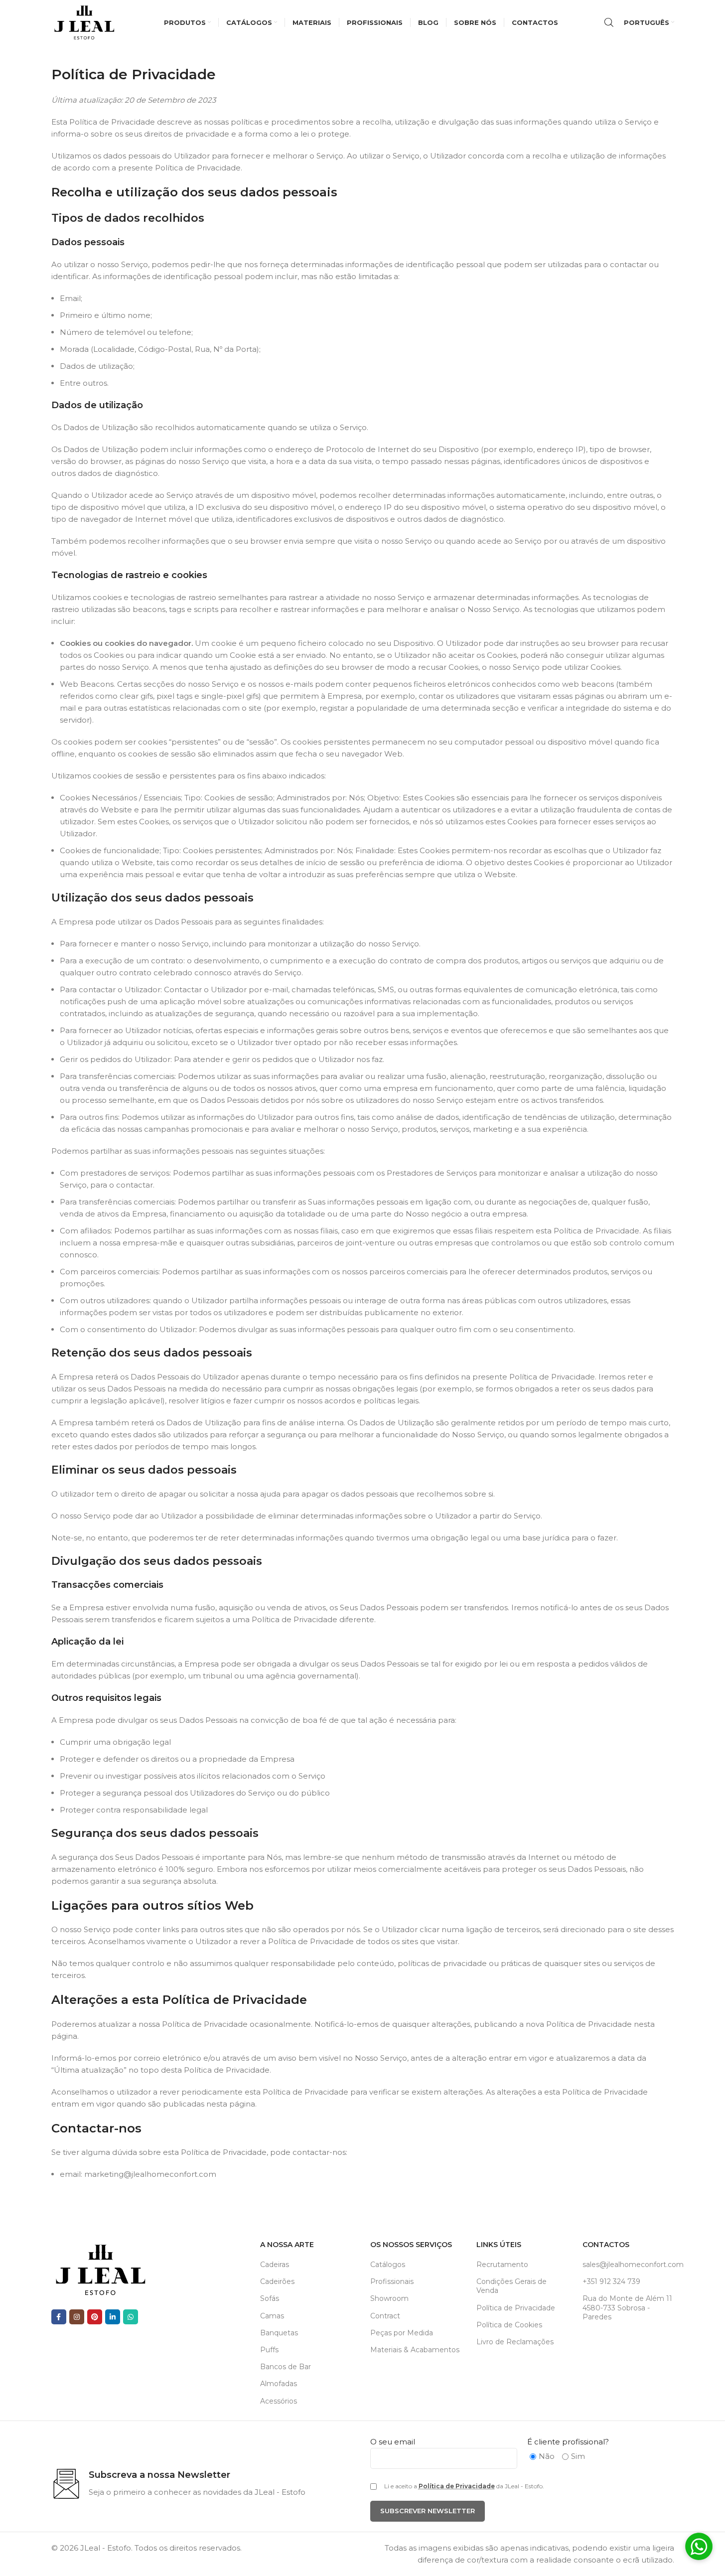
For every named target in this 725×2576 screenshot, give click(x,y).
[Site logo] (85, 22)
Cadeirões (277, 2281)
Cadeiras (275, 2265)
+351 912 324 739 (611, 2281)
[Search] (609, 22)
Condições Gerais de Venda (511, 2286)
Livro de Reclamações (515, 2342)
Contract (385, 2316)
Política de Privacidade (516, 2308)
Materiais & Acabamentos (415, 2350)
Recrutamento (502, 2265)
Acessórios (279, 2401)
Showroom (389, 2298)
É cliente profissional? (568, 2442)
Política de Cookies (509, 2325)
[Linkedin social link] (113, 2317)
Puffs (269, 2350)
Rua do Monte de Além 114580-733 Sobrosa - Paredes (627, 2307)
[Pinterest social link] (95, 2317)
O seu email (393, 2442)
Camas (272, 2316)
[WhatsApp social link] (131, 2317)
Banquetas (279, 2333)
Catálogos (388, 2265)
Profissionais (392, 2281)
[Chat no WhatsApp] (699, 2548)
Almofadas (279, 2384)
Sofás (270, 2298)
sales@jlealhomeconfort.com (628, 2265)
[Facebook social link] (59, 2317)
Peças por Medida (402, 2333)
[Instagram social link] (77, 2317)
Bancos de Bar (286, 2367)
